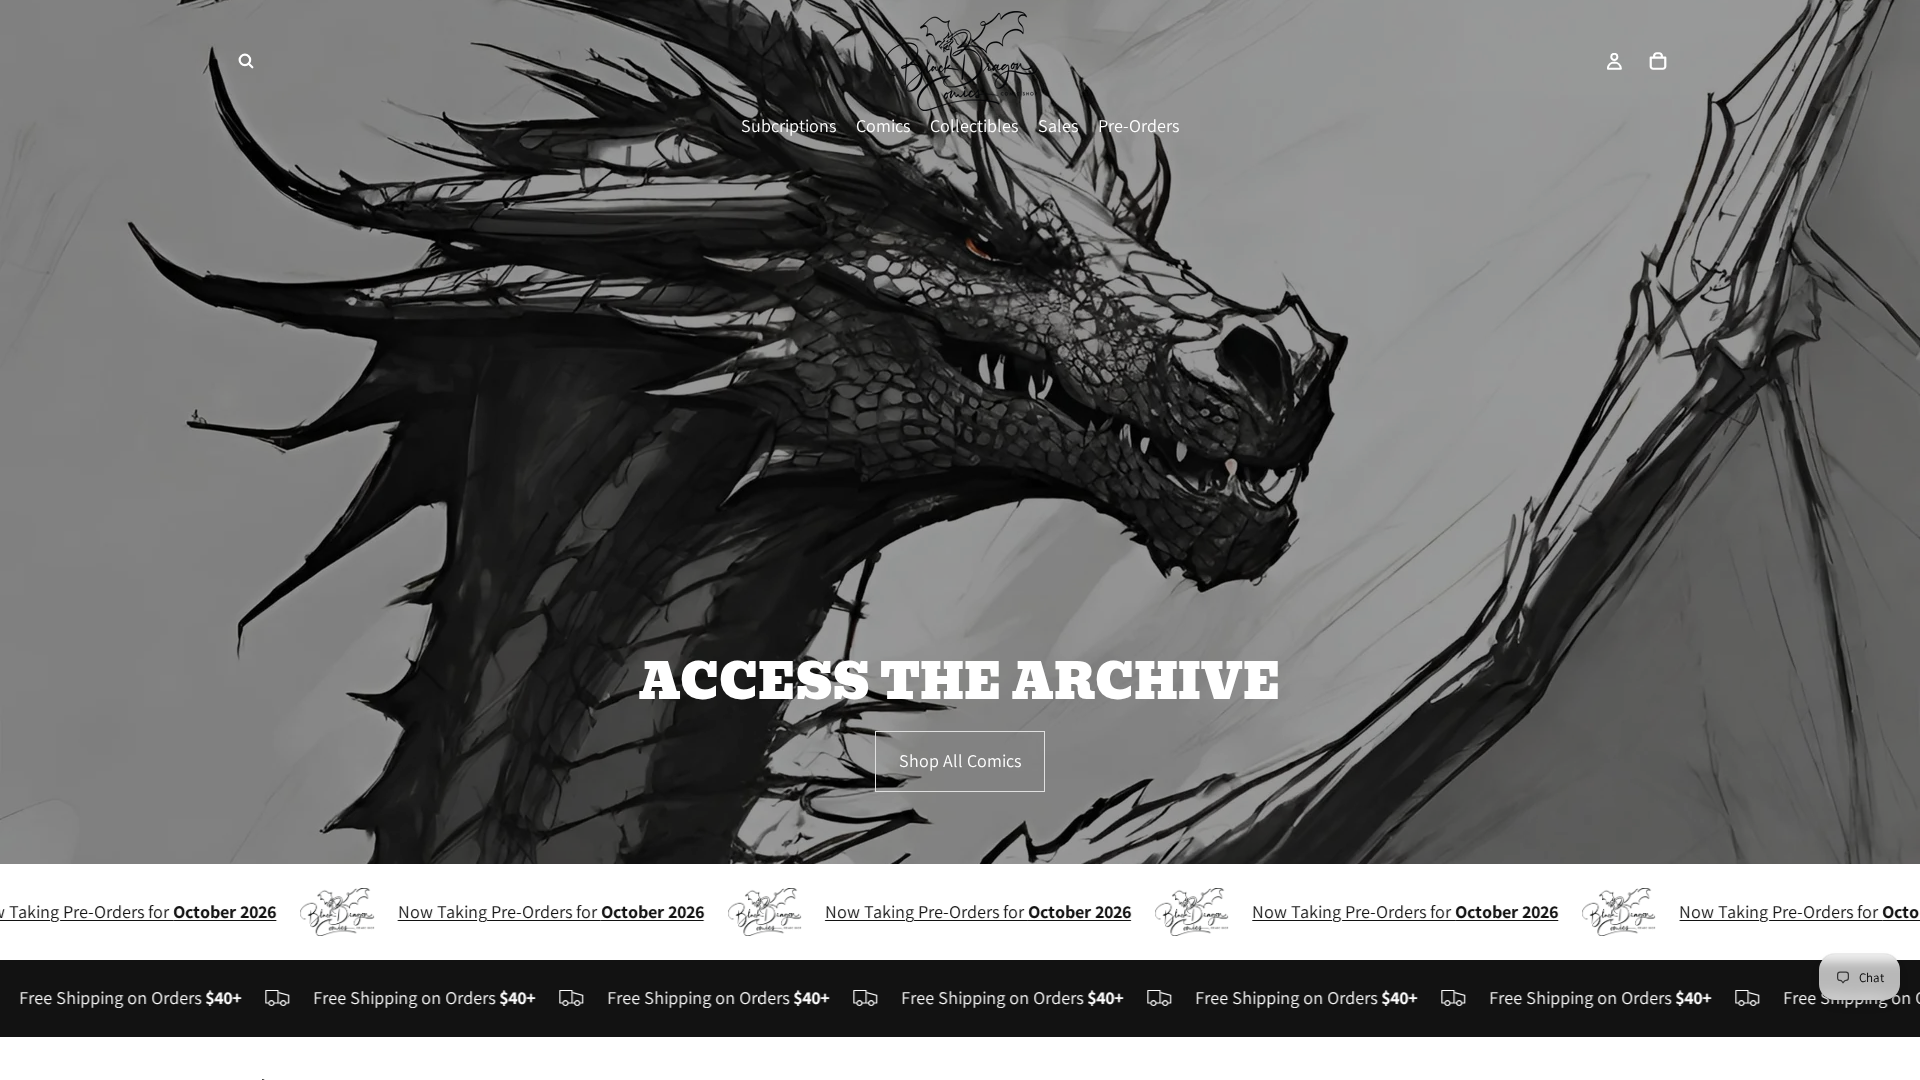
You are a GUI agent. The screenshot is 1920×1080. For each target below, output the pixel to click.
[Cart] (1658, 61)
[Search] (246, 61)
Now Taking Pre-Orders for (506, 911)
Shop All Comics (960, 760)
